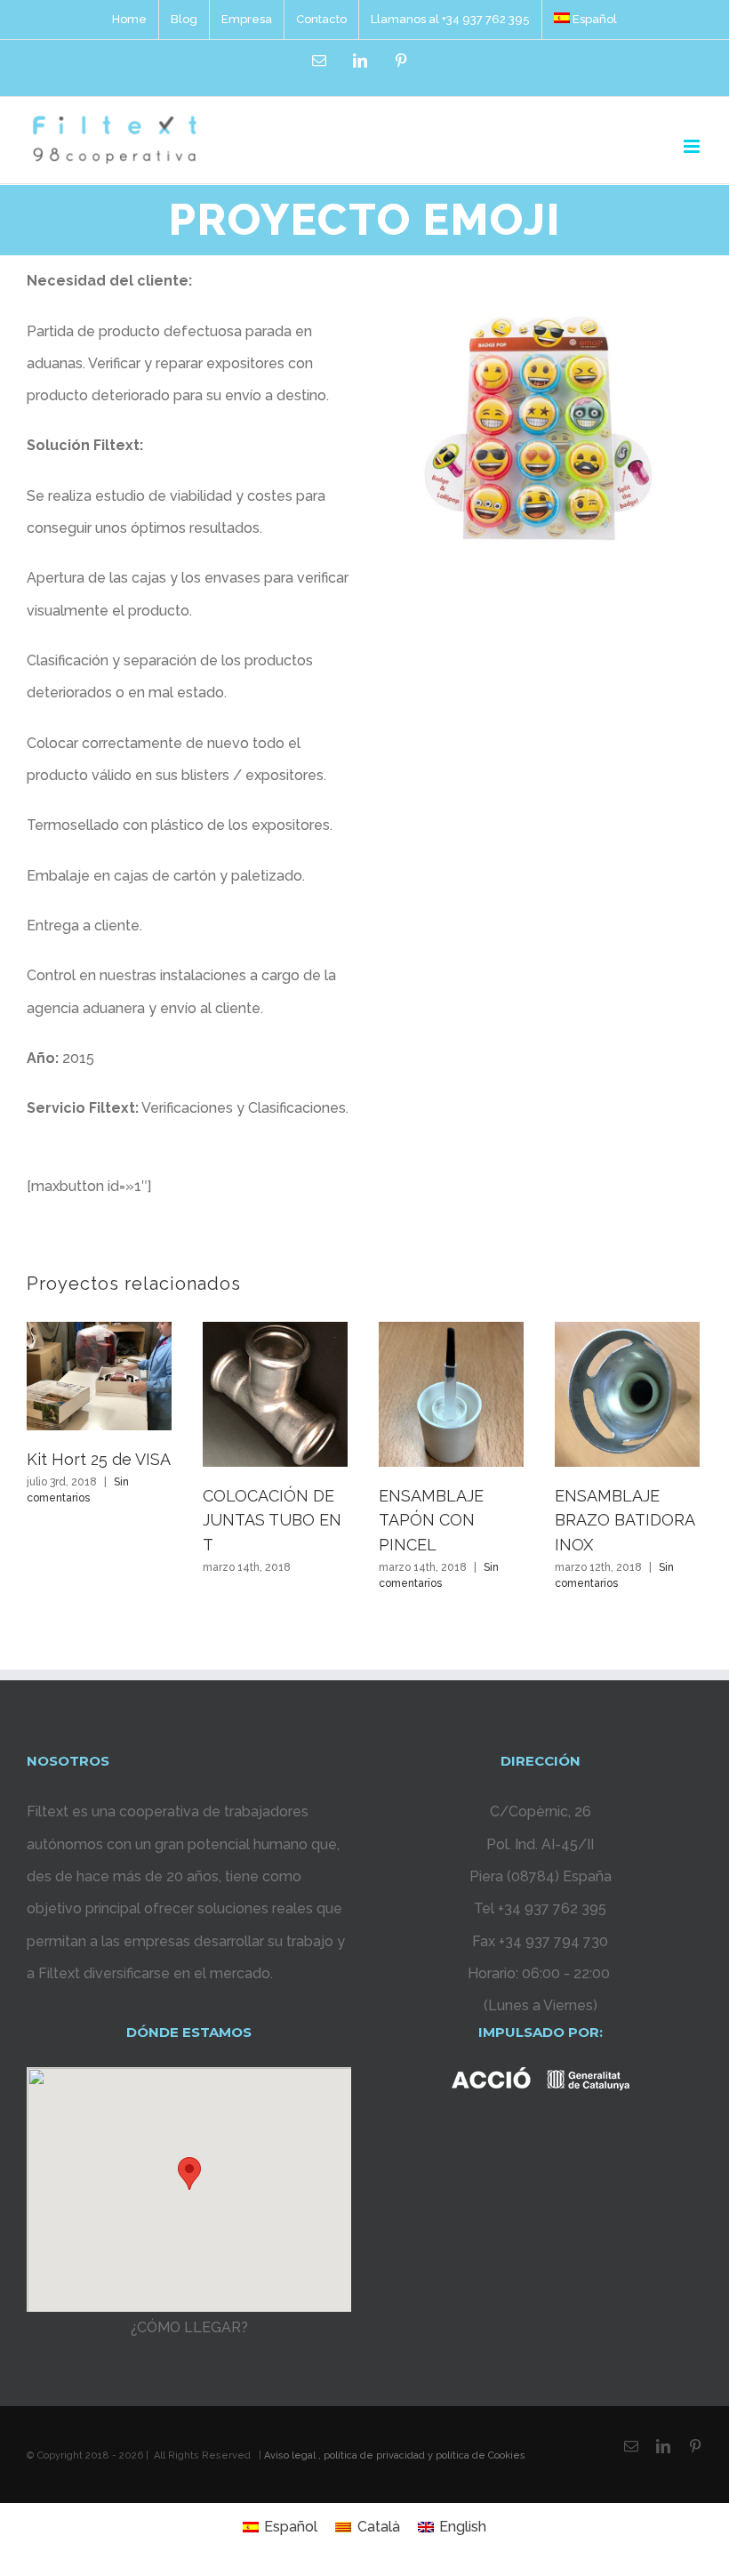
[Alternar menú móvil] (693, 146)
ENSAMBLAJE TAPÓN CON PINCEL (431, 1520)
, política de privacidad (372, 2455)
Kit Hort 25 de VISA (99, 1459)
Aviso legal (290, 2455)
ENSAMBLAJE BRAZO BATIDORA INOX (625, 1520)
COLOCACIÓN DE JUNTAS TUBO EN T (272, 1520)
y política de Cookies (475, 2455)
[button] (189, 2173)
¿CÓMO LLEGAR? (189, 2327)
